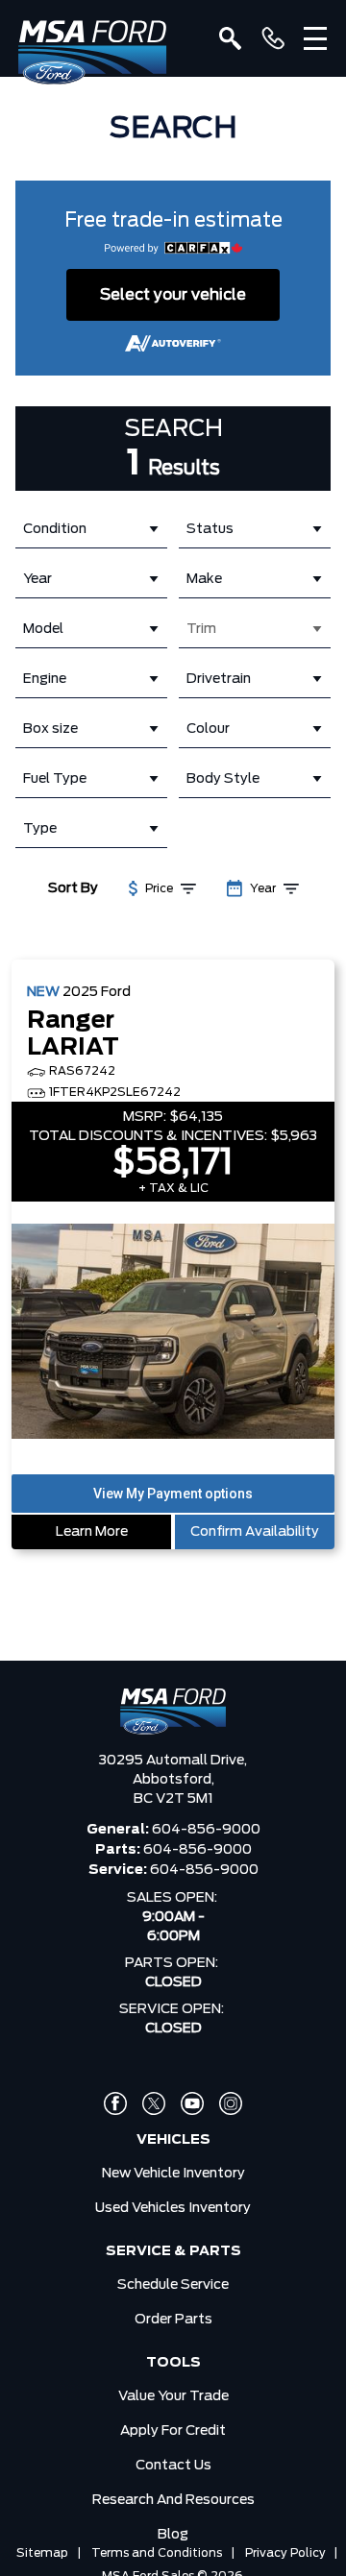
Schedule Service (173, 2285)
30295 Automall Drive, (173, 1761)
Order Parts (173, 2320)
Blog (173, 2535)
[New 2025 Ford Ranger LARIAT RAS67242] (173, 1333)
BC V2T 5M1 (173, 1799)
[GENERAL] (273, 38)
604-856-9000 (206, 1830)
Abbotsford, (173, 1780)
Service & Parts (173, 2251)
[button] (173, 1494)
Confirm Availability (255, 1532)
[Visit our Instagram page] (231, 2103)
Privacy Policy (285, 2553)
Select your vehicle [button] (173, 295)
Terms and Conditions (157, 2553)
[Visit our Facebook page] (115, 2103)
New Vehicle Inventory (173, 2174)
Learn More (92, 1532)
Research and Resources (173, 2500)
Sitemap (42, 2553)
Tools (173, 2363)
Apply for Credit (173, 2431)
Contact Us (173, 2466)
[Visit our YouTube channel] (192, 2103)
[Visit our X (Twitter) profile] (154, 2103)
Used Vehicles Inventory (173, 2208)
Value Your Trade (173, 2396)
